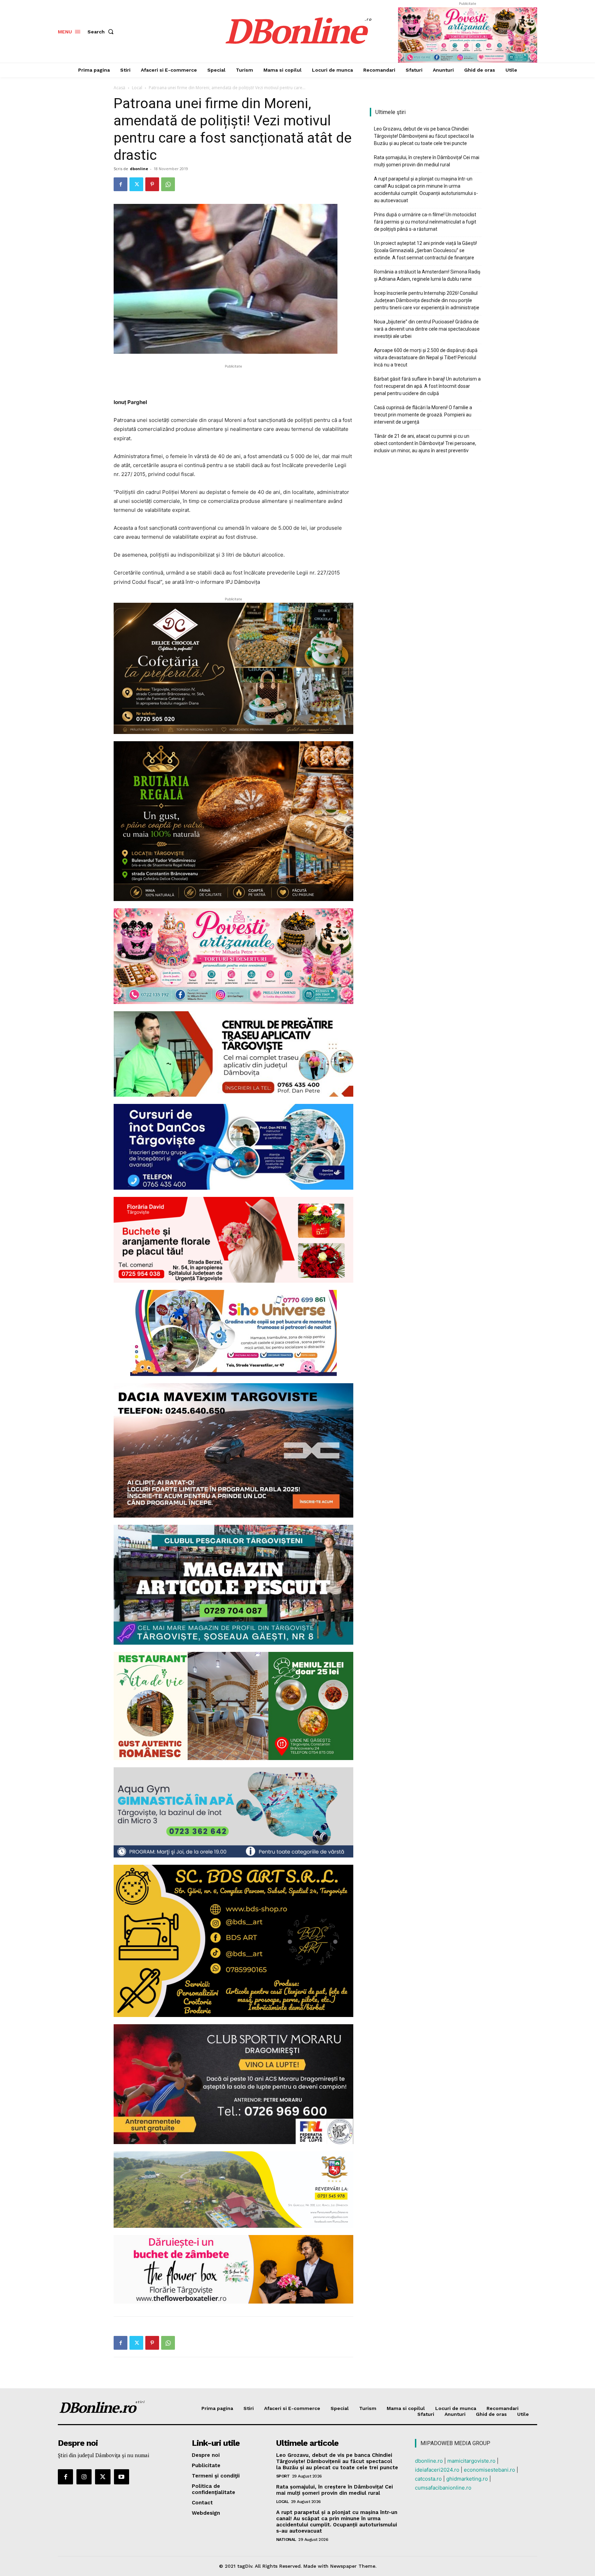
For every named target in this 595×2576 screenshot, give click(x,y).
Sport (283, 2476)
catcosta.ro (428, 2479)
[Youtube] (122, 2477)
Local (137, 88)
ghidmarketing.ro (467, 2479)
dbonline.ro (429, 2461)
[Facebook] (121, 184)
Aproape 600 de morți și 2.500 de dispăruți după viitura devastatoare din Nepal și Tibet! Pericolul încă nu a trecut (426, 358)
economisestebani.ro (489, 2470)
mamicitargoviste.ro (471, 2461)
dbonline (139, 169)
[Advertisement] (233, 380)
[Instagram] (84, 2477)
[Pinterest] (152, 184)
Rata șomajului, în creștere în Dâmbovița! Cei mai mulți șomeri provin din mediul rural (427, 161)
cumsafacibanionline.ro (443, 2488)
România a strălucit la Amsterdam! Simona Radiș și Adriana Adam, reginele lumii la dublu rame (427, 275)
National (286, 2539)
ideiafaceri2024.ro (437, 2470)
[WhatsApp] (168, 184)
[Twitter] (136, 184)
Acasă (119, 88)
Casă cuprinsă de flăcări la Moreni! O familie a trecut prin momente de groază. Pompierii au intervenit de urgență (423, 415)
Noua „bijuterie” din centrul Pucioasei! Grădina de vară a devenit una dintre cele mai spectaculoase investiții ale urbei (427, 329)
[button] (102, 32)
